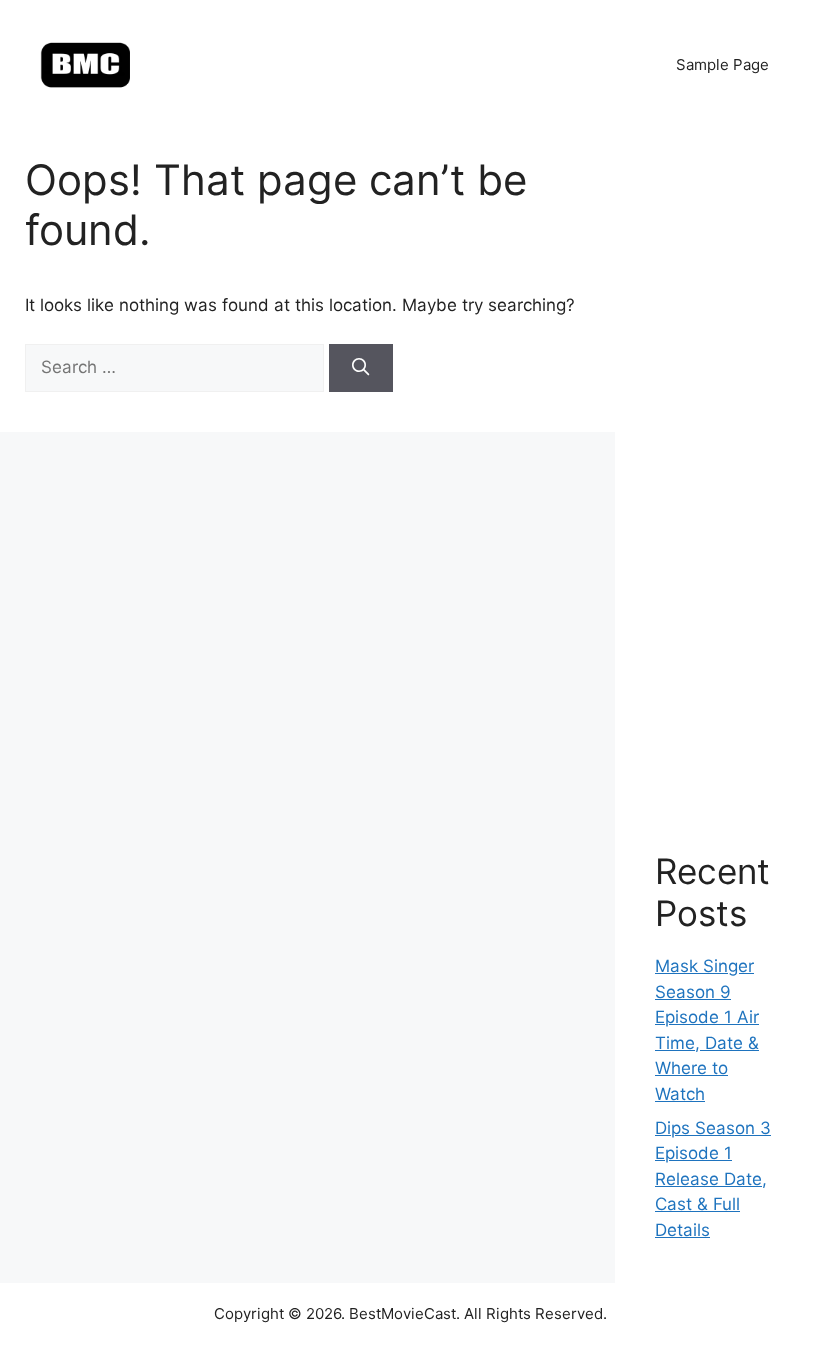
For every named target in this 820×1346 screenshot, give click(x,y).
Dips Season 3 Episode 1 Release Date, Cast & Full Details (713, 1179)
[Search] (361, 368)
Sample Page (722, 64)
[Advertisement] (717, 470)
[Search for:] (177, 367)
